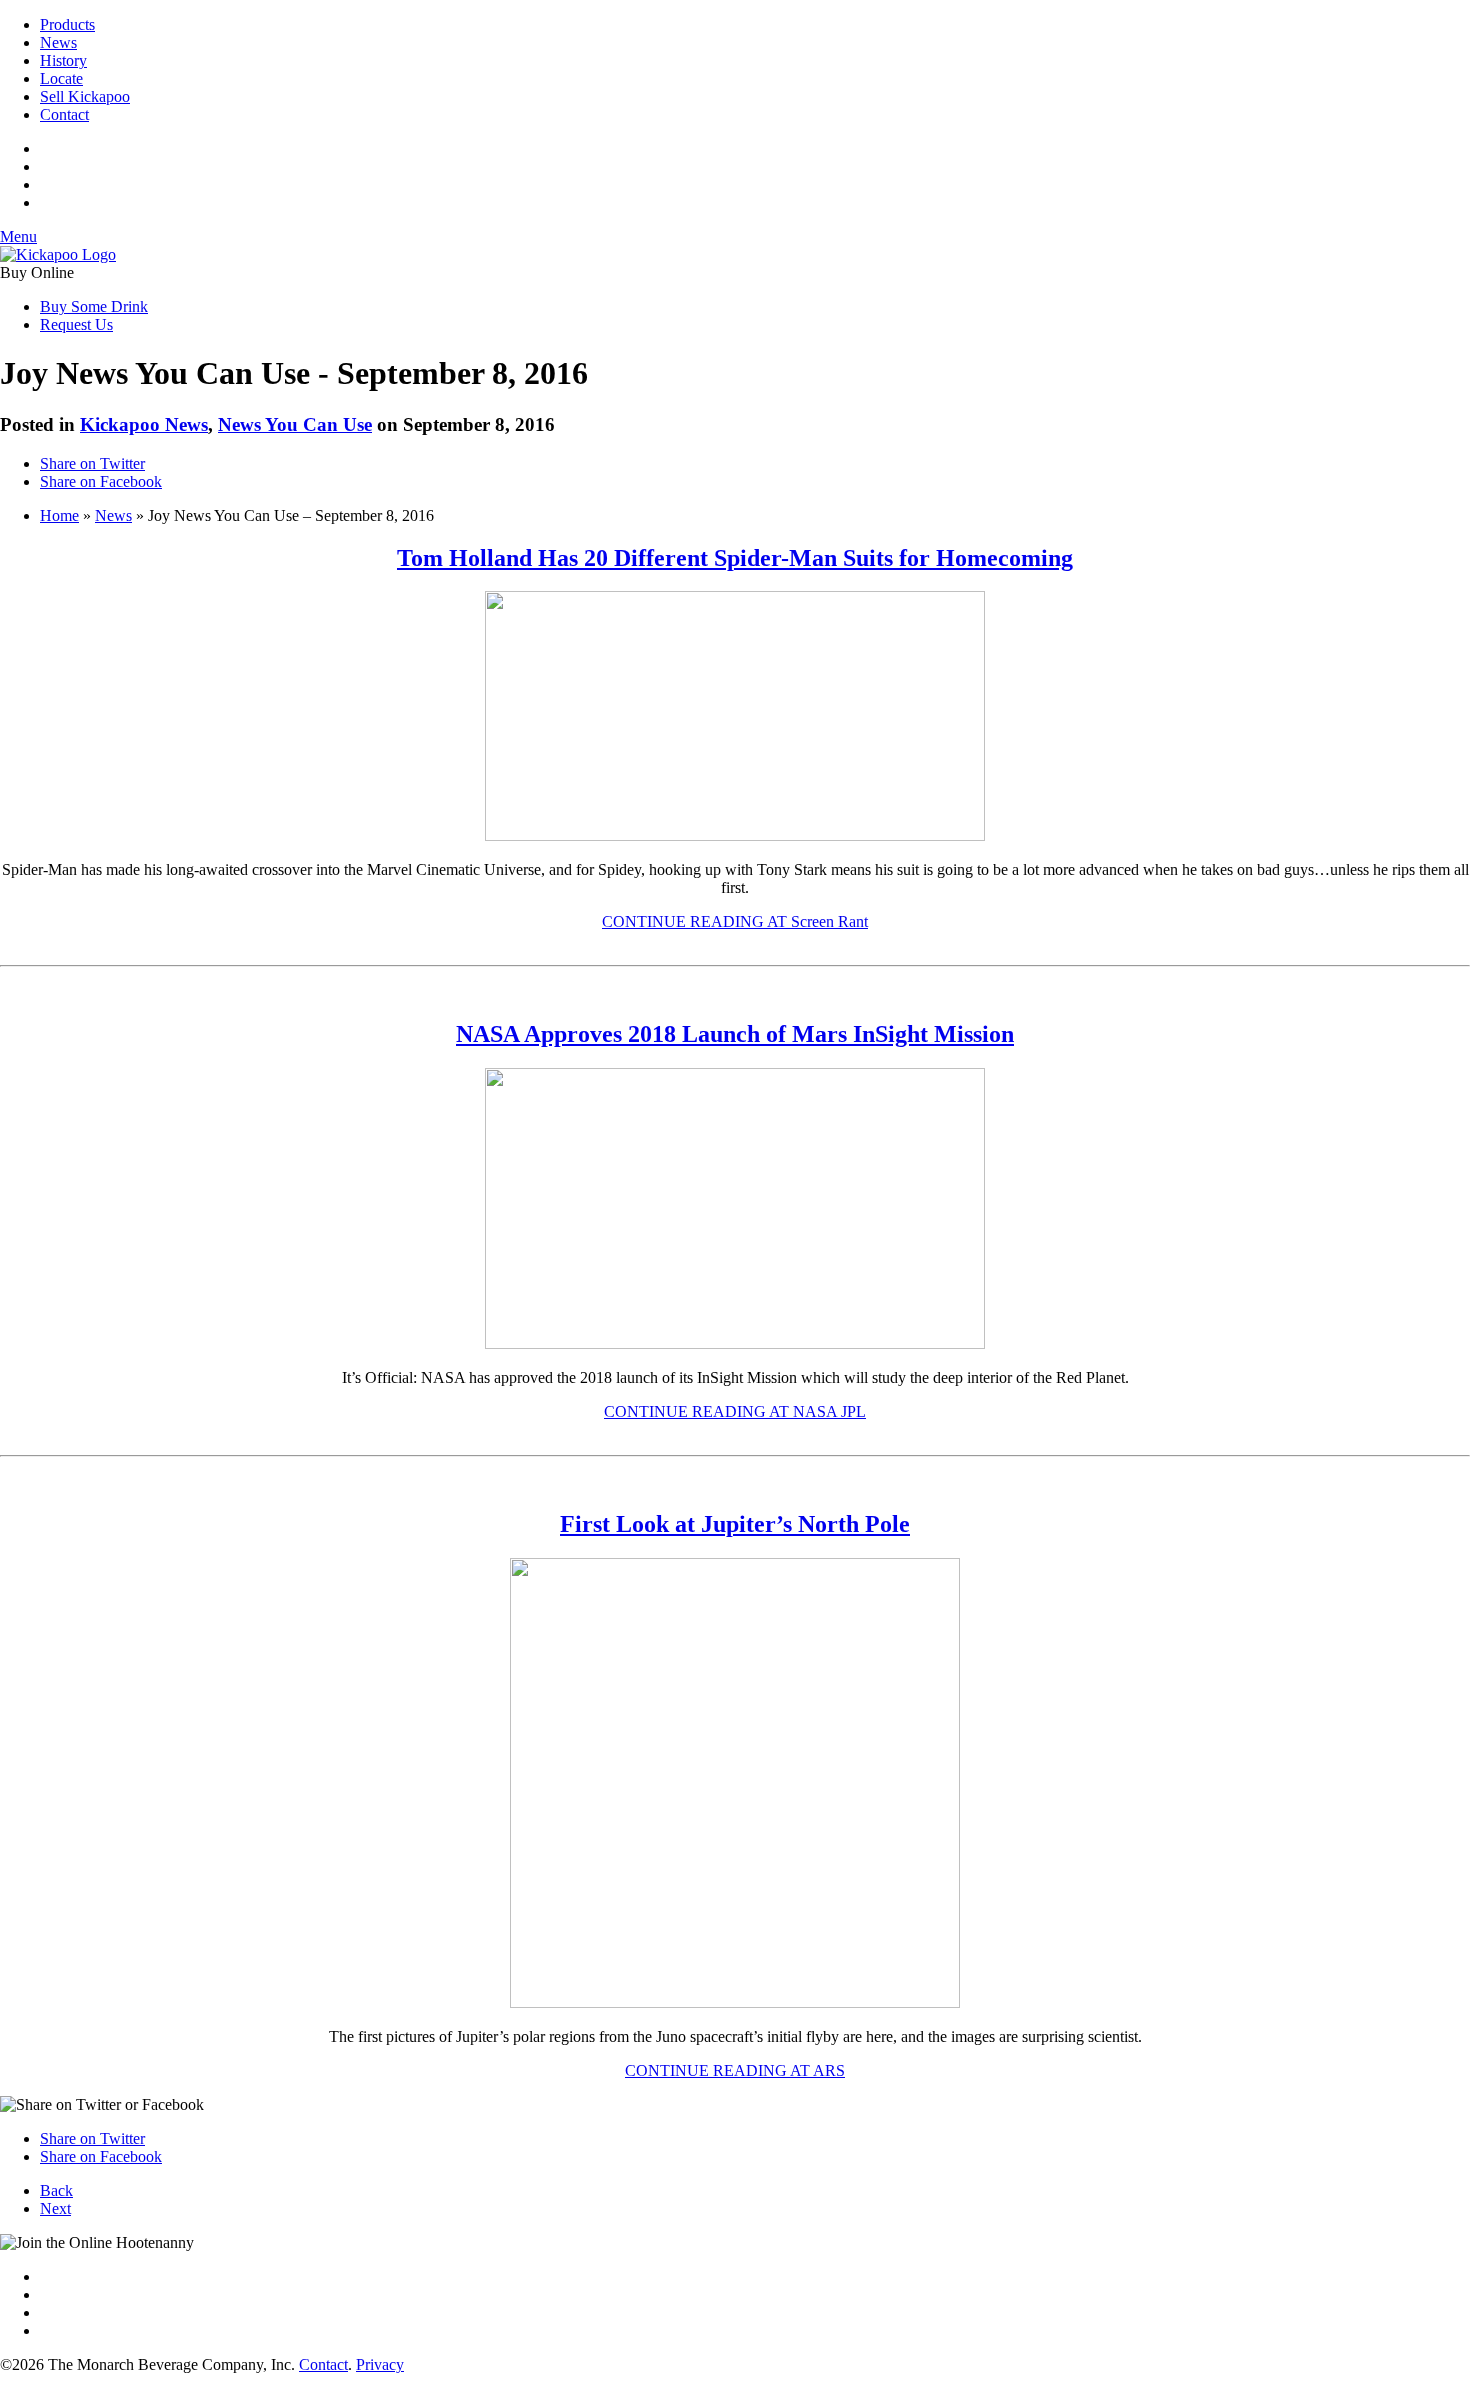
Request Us (76, 324)
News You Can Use (295, 424)
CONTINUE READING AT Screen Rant (735, 921)
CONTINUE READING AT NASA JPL (735, 1411)
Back (56, 2190)
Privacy (380, 2364)
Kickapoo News (144, 424)
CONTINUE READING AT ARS (735, 2070)
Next (55, 2208)
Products (67, 24)
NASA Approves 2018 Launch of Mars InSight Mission (735, 1034)
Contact (64, 114)
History (63, 60)
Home (59, 515)
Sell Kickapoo (85, 96)
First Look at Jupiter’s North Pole (735, 1524)
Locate (61, 78)
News (58, 42)
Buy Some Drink (94, 306)
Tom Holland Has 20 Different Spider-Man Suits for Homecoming (735, 558)
